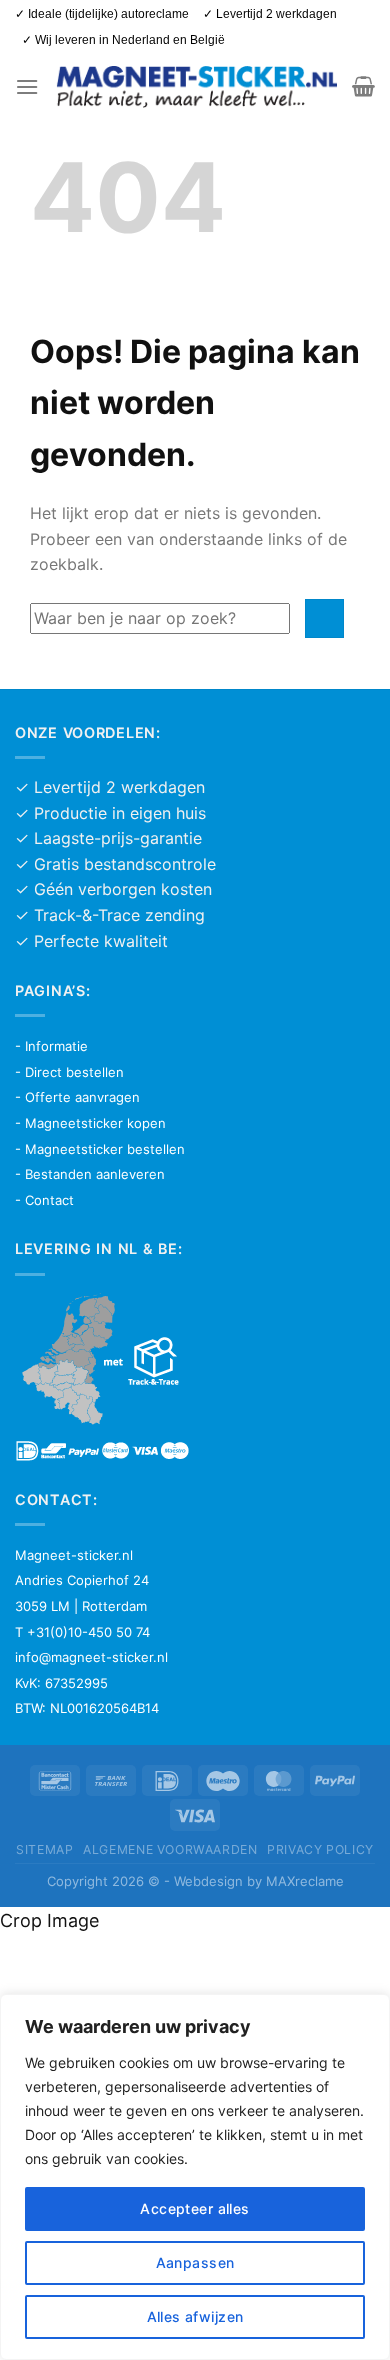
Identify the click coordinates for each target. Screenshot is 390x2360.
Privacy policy (320, 1849)
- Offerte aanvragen (77, 1097)
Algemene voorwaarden (170, 1849)
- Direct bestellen (69, 1072)
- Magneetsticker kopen (90, 1123)
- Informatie (51, 1046)
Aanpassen (195, 2262)
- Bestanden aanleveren (90, 1174)
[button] (27, 86)
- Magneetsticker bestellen (100, 1149)
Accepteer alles (194, 2208)
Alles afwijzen (195, 2316)
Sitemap (44, 1849)
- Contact (44, 1200)
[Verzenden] (324, 618)
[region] (195, 2177)
